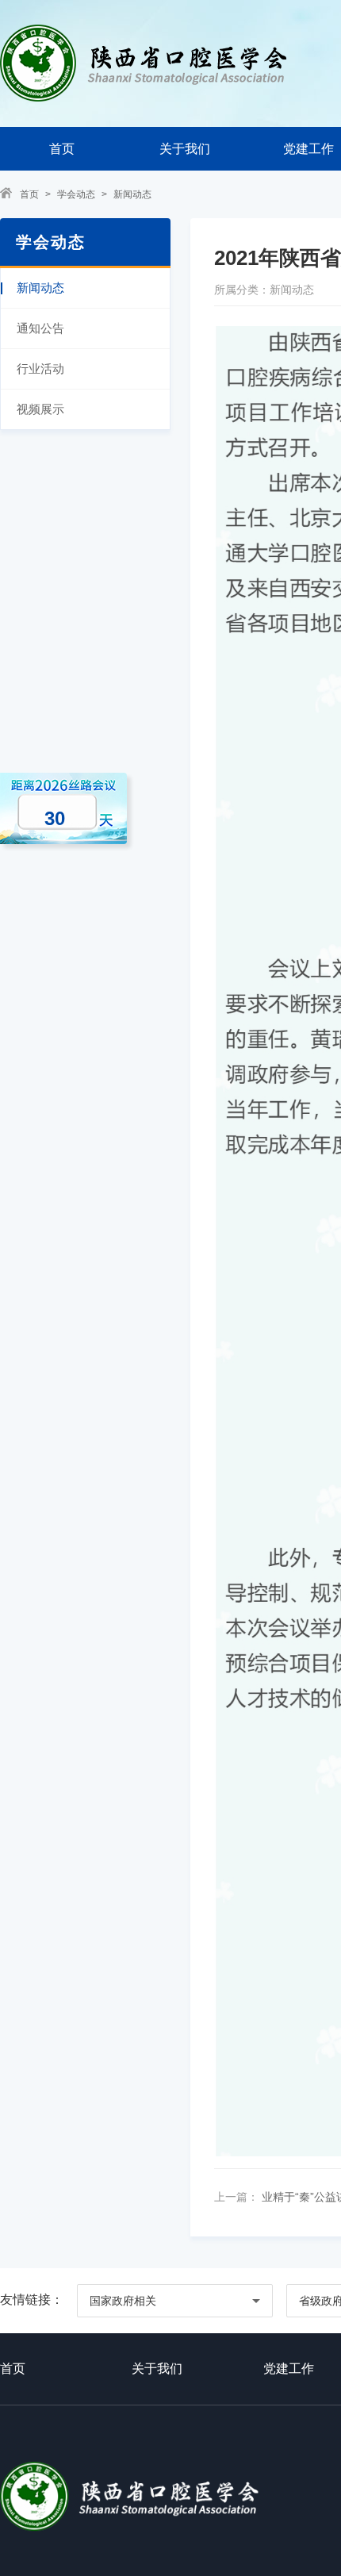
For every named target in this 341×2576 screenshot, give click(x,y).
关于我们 (185, 149)
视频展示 (40, 409)
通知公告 (40, 328)
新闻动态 (132, 194)
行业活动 (40, 369)
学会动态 (76, 194)
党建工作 (289, 2369)
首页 (62, 149)
